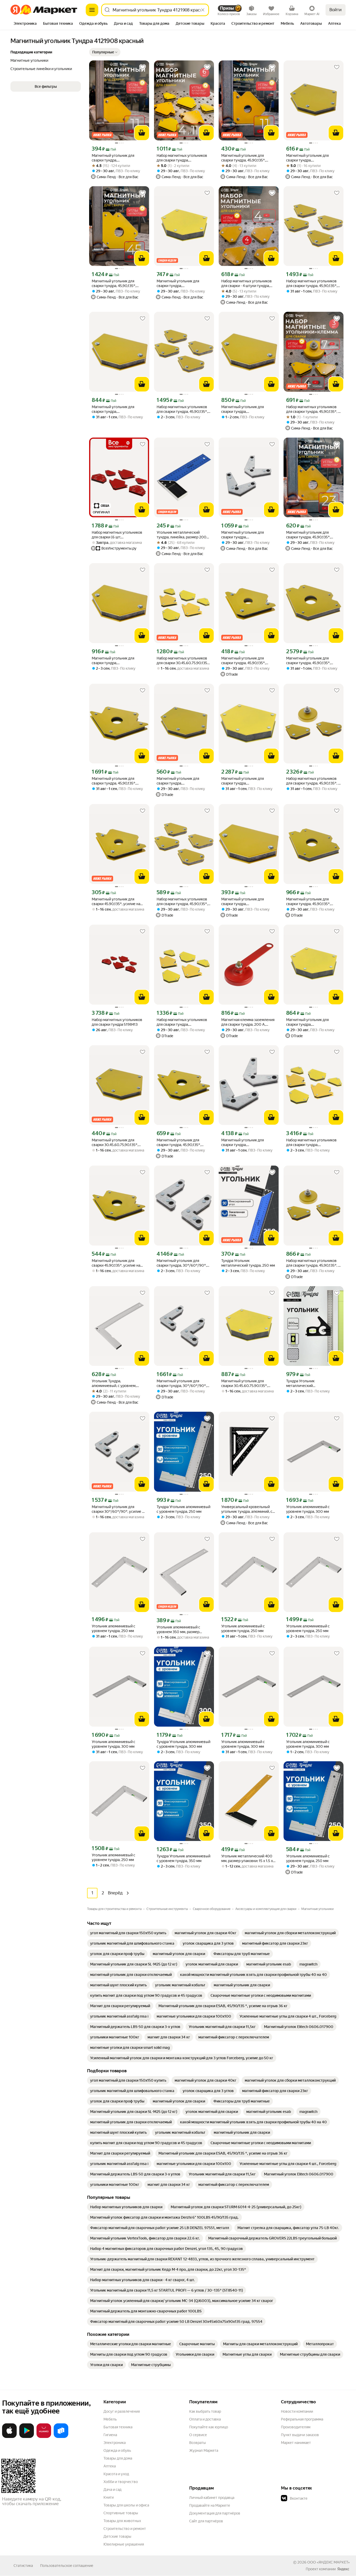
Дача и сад (112, 2490)
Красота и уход (116, 2474)
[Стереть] (203, 10)
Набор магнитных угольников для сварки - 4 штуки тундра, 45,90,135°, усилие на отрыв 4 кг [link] (248, 284)
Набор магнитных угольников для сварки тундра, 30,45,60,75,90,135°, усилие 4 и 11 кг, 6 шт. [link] (183, 158)
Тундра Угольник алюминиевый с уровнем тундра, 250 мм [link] (183, 1509)
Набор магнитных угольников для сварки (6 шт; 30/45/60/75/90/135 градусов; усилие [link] (117, 535)
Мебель (110, 2419)
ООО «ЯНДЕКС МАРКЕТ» (329, 2562)
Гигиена (110, 2435)
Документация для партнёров (215, 2513)
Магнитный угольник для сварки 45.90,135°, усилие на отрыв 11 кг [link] (116, 902)
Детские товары (117, 2536)
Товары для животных (122, 2521)
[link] (128, 1933)
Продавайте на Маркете (210, 2505)
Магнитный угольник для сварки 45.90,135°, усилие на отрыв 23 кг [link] (116, 1263)
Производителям (296, 2427)
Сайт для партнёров (206, 2521)
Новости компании (297, 2411)
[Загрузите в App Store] (9, 2437)
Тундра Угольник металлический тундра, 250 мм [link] (248, 1263)
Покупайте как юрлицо (209, 2427)
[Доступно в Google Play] (27, 2437)
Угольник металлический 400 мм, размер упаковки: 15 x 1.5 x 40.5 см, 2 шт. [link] (247, 1859)
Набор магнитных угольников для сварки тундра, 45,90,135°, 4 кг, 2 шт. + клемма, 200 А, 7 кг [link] (313, 409)
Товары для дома (118, 2458)
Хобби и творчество (121, 2482)
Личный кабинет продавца (212, 2498)
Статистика (23, 2566)
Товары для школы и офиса (126, 2505)
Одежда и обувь (117, 2450)
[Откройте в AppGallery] (44, 2437)
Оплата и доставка (205, 2419)
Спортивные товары (121, 2513)
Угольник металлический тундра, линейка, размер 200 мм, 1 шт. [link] (182, 535)
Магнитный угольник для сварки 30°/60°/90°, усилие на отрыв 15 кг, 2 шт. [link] (119, 1509)
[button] (105, 52)
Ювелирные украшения (124, 2544)
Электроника (115, 2443)
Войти (336, 10)
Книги (109, 2497)
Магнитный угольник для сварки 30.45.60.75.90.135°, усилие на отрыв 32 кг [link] (244, 1383)
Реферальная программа (302, 2419)
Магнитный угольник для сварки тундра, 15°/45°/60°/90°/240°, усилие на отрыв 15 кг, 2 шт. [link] (248, 535)
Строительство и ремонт (125, 2529)
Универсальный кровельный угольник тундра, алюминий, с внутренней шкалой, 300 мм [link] (247, 1509)
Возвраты (198, 2443)
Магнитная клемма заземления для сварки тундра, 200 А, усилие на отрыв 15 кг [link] (248, 1022)
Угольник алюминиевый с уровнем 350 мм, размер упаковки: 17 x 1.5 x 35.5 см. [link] (179, 1630)
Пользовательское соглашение (67, 2566)
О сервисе (198, 2435)
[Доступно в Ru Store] (61, 2437)
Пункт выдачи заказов (300, 2435)
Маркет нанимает (296, 2443)
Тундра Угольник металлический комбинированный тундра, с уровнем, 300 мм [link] (310, 1383)
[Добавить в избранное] (143, 67)
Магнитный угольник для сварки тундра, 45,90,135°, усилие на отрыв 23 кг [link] (308, 535)
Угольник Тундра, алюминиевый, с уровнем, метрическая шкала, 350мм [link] (115, 1383)
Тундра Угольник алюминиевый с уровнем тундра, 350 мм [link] (183, 1858)
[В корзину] (142, 133)
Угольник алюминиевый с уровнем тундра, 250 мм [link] (113, 1628)
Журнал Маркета (204, 2450)
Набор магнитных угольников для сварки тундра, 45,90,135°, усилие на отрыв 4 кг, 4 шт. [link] (312, 284)
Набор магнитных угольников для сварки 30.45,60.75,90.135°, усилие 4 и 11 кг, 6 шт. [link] (183, 661)
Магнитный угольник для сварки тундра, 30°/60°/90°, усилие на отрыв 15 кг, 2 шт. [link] (182, 1263)
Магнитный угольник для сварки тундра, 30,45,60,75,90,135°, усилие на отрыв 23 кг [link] (312, 158)
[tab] (25, 24)
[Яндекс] (343, 2569)
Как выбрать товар (205, 2411)
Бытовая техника (118, 2427)
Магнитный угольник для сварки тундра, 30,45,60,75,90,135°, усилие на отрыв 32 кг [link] (182, 284)
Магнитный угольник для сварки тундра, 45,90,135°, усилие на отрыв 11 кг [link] (243, 158)
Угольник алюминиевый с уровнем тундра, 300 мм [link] (308, 1509)
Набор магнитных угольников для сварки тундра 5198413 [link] (117, 1022)
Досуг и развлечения (122, 2411)
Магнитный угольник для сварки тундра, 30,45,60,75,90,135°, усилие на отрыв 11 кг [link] (118, 158)
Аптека (110, 2466)
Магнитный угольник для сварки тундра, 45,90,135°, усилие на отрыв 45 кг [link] (114, 284)
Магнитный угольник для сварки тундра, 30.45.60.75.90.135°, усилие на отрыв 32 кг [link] (312, 1022)
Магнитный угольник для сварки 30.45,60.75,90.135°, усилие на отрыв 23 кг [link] (115, 1143)
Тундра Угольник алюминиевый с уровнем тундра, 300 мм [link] (183, 1744)
